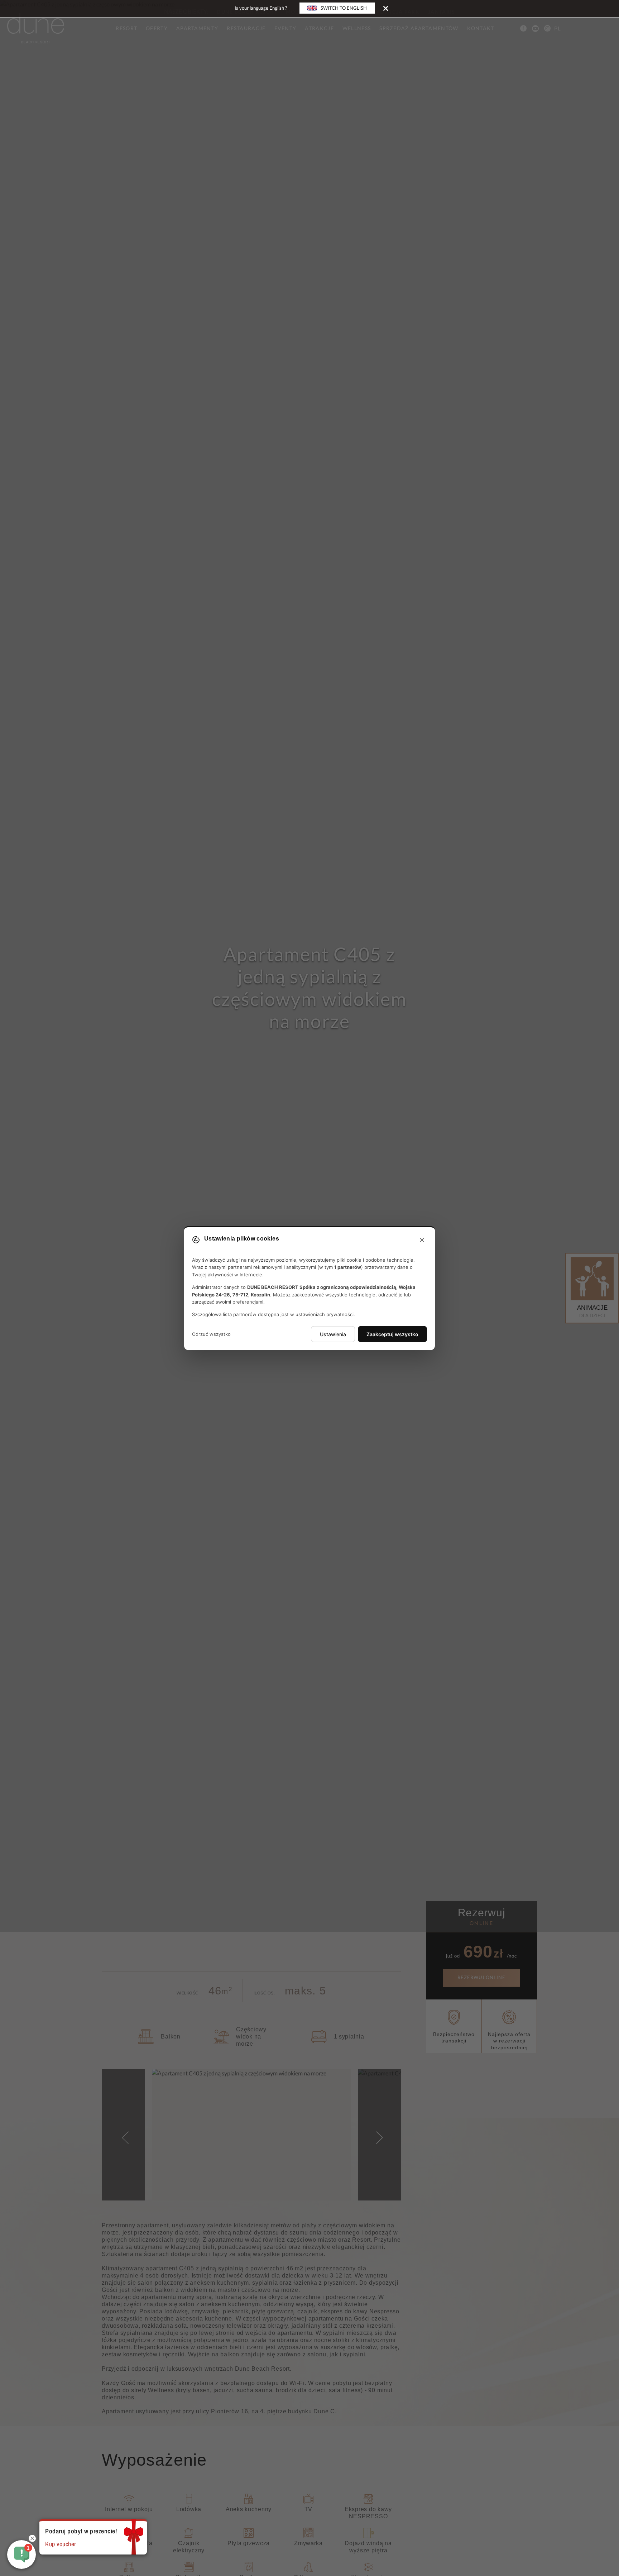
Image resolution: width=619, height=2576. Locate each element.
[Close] (386, 8)
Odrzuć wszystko (211, 1334)
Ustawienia (333, 1334)
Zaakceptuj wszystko (392, 1334)
